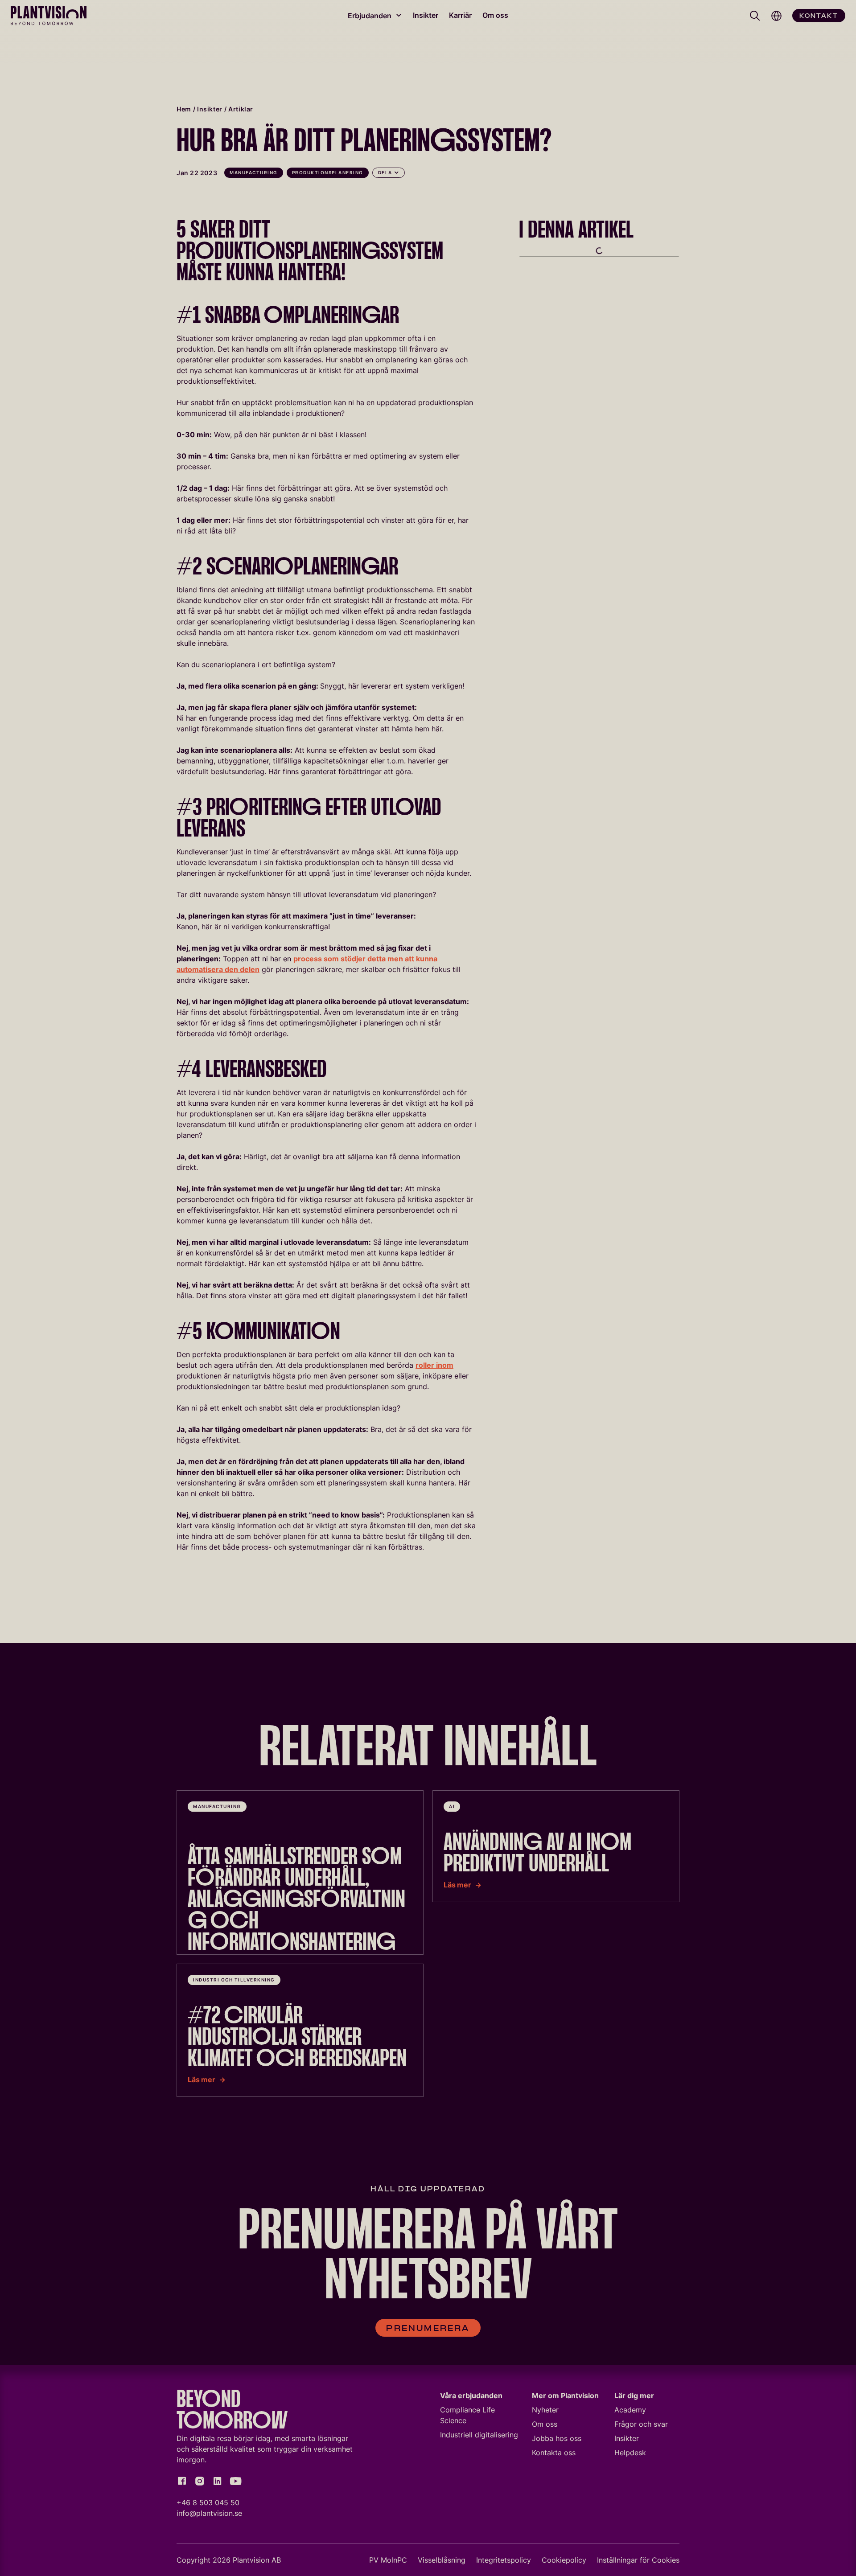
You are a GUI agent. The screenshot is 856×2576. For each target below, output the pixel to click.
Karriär (460, 15)
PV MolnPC (388, 2560)
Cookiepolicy (564, 2560)
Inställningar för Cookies (638, 2560)
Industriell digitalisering (479, 2435)
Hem (184, 109)
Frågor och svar (641, 2424)
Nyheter (545, 2410)
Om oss (495, 15)
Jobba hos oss (557, 2438)
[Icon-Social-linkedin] (218, 2481)
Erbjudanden (370, 16)
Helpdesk (630, 2453)
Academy (630, 2410)
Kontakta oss (554, 2453)
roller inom (434, 1365)
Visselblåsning (442, 2560)
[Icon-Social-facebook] (182, 2481)
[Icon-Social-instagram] (200, 2481)
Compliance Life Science (467, 2415)
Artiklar (241, 109)
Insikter (426, 15)
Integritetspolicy (504, 2560)
